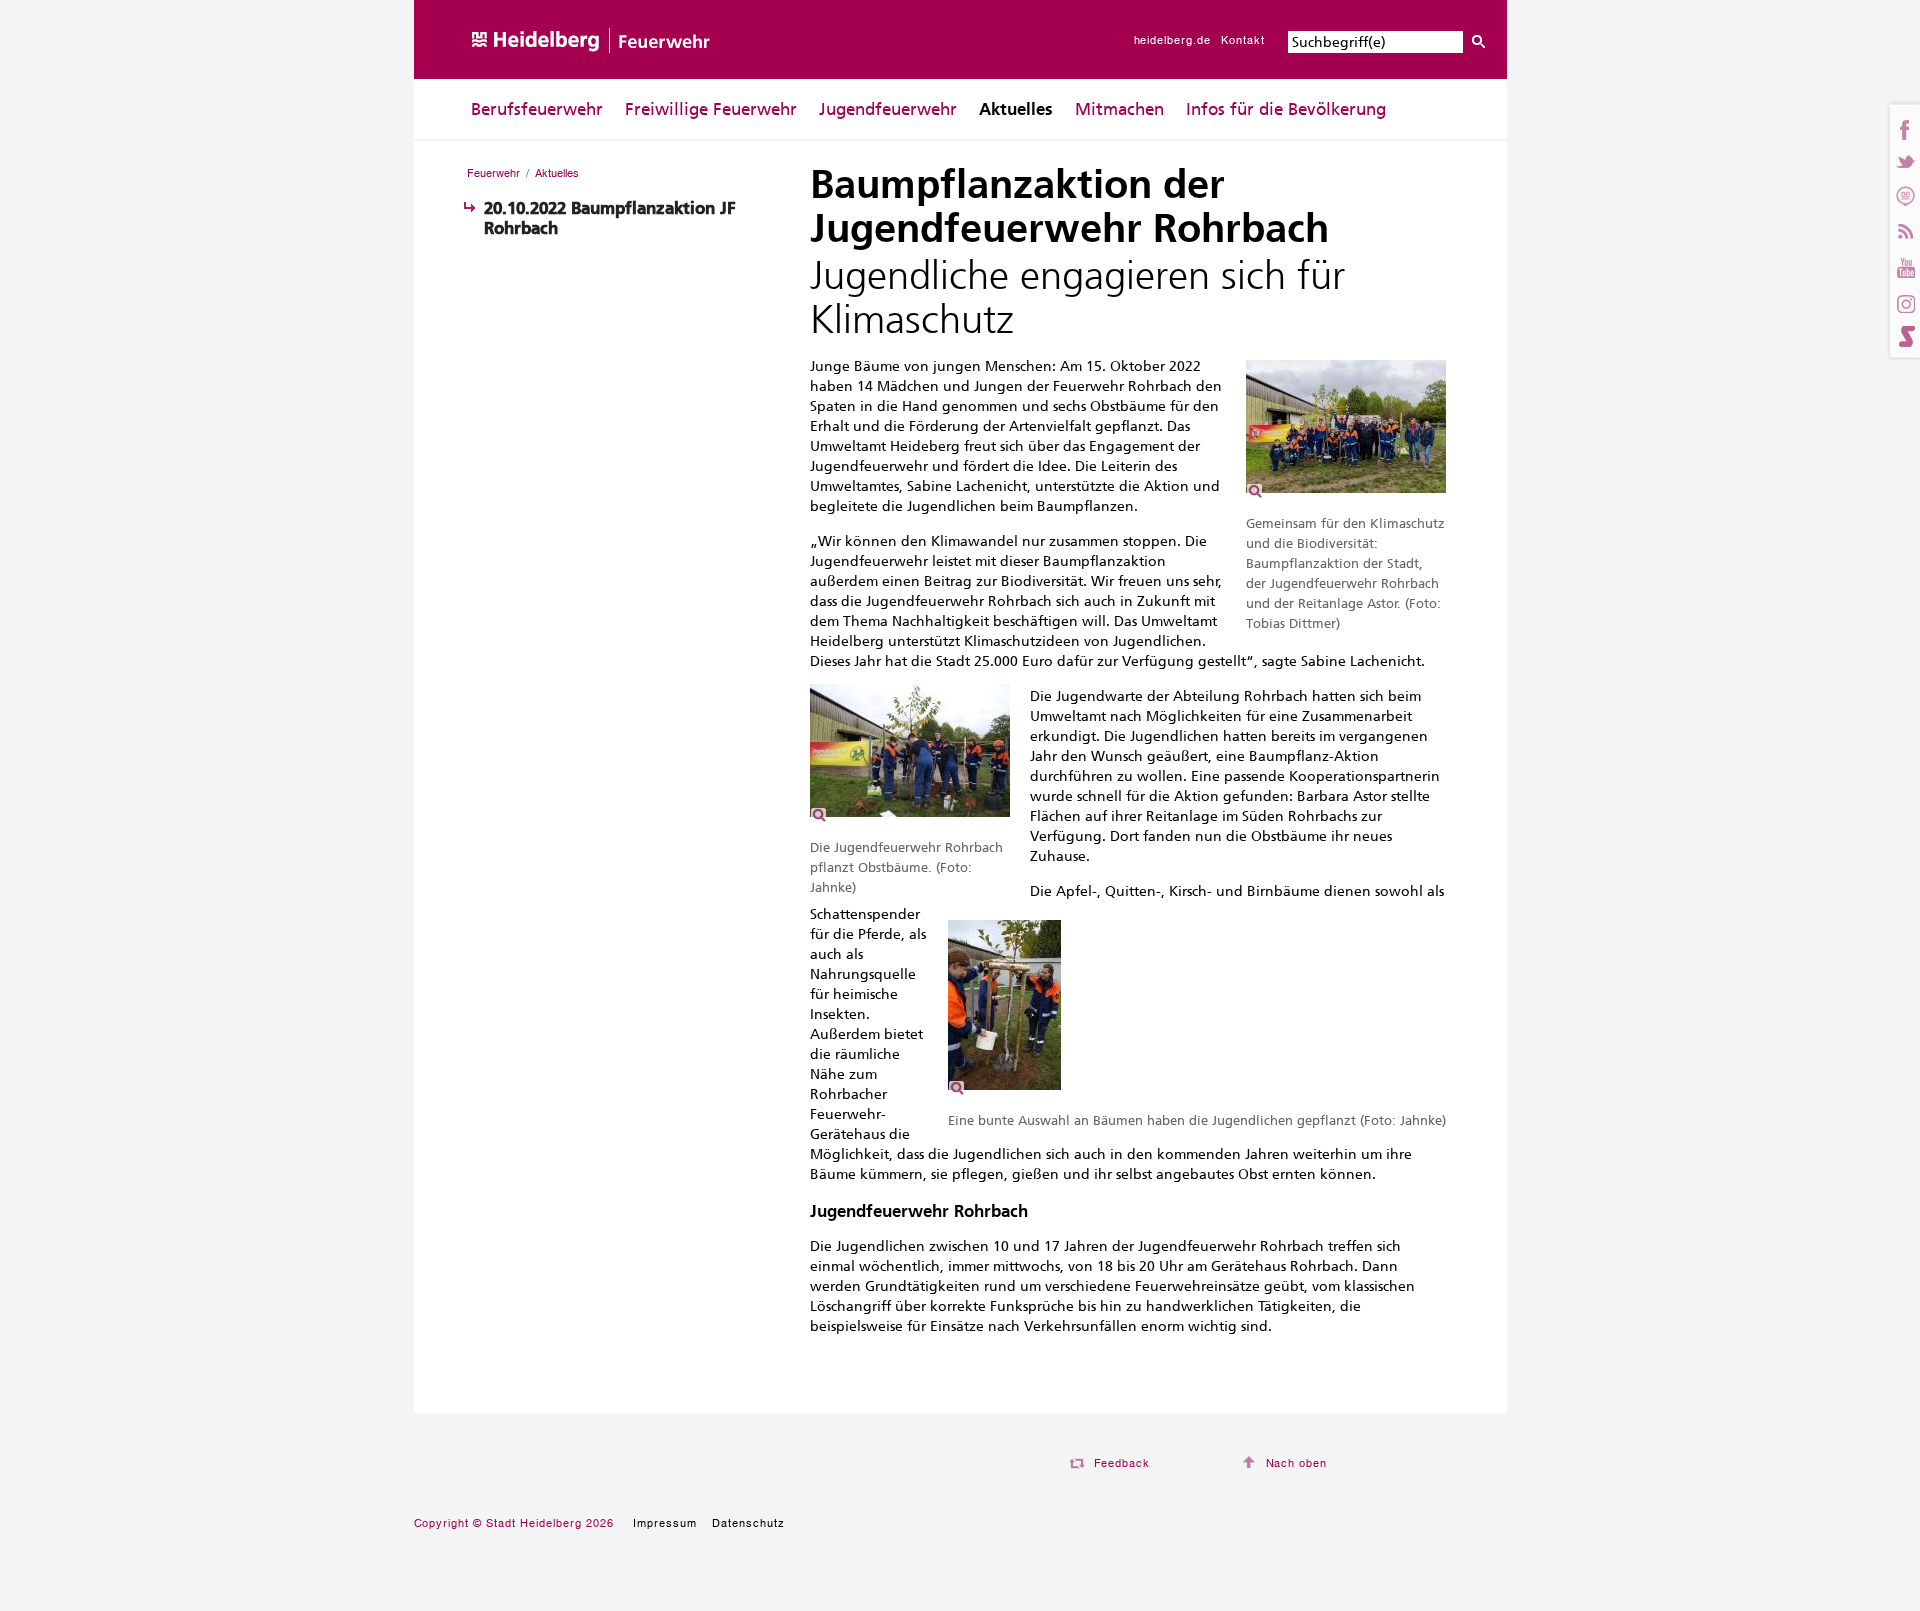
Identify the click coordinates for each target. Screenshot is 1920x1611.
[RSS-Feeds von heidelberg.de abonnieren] (1904, 228)
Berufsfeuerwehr (537, 109)
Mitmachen (1119, 109)
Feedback (1122, 1463)
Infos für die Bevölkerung (1286, 109)
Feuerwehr (493, 173)
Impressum (665, 1523)
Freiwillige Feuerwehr (711, 109)
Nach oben (1297, 1463)
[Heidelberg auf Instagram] (1904, 302)
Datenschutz (748, 1523)
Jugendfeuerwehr (888, 109)
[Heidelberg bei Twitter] (1904, 162)
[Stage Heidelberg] (1904, 336)
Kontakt (1243, 40)
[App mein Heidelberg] (1904, 195)
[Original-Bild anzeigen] (1346, 500)
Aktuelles (1016, 109)
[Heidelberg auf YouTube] (1904, 264)
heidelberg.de (1173, 40)
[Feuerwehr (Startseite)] (593, 74)
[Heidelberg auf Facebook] (1904, 129)
